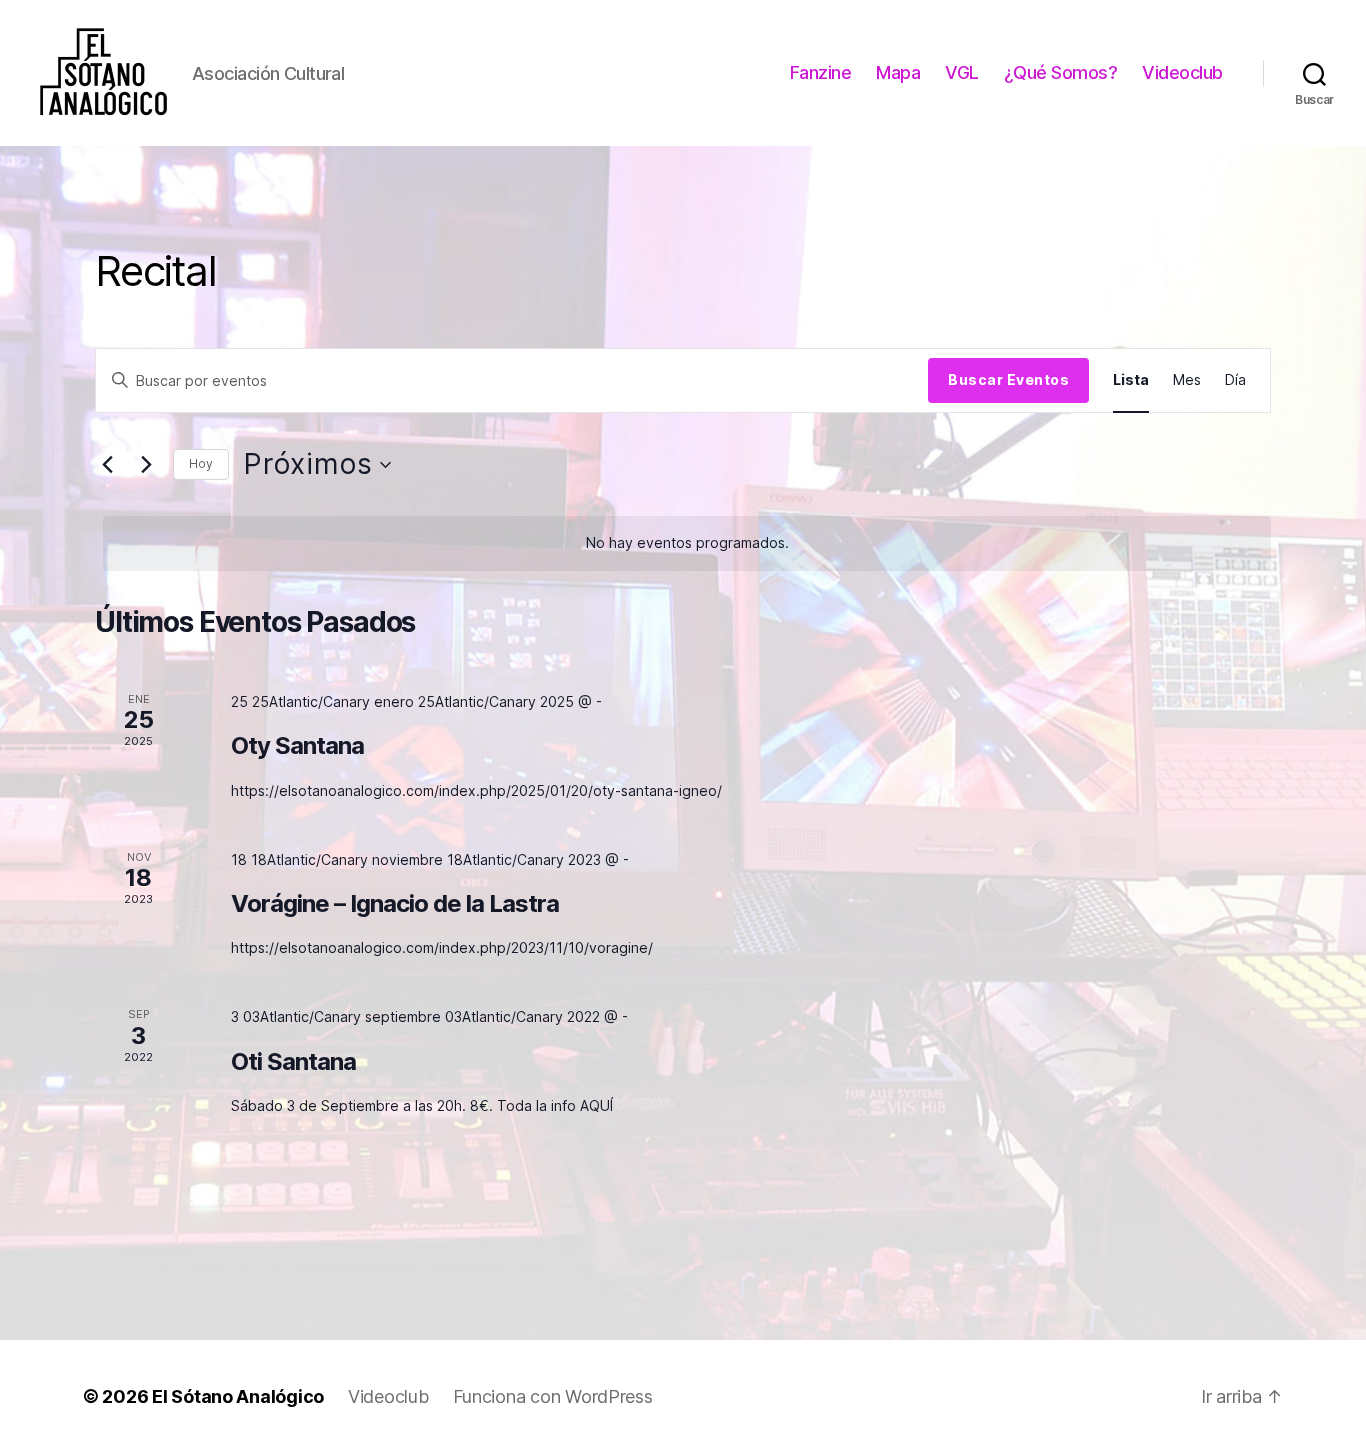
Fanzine (821, 72)
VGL (962, 72)
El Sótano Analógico (238, 1396)
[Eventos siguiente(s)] (146, 465)
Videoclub (1182, 72)
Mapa (898, 72)
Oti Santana (293, 1061)
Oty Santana (297, 745)
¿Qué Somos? (1061, 72)
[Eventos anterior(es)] (107, 465)
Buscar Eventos (1008, 379)
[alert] (687, 543)
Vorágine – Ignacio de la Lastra (395, 903)
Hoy (201, 463)
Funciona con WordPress (553, 1396)
